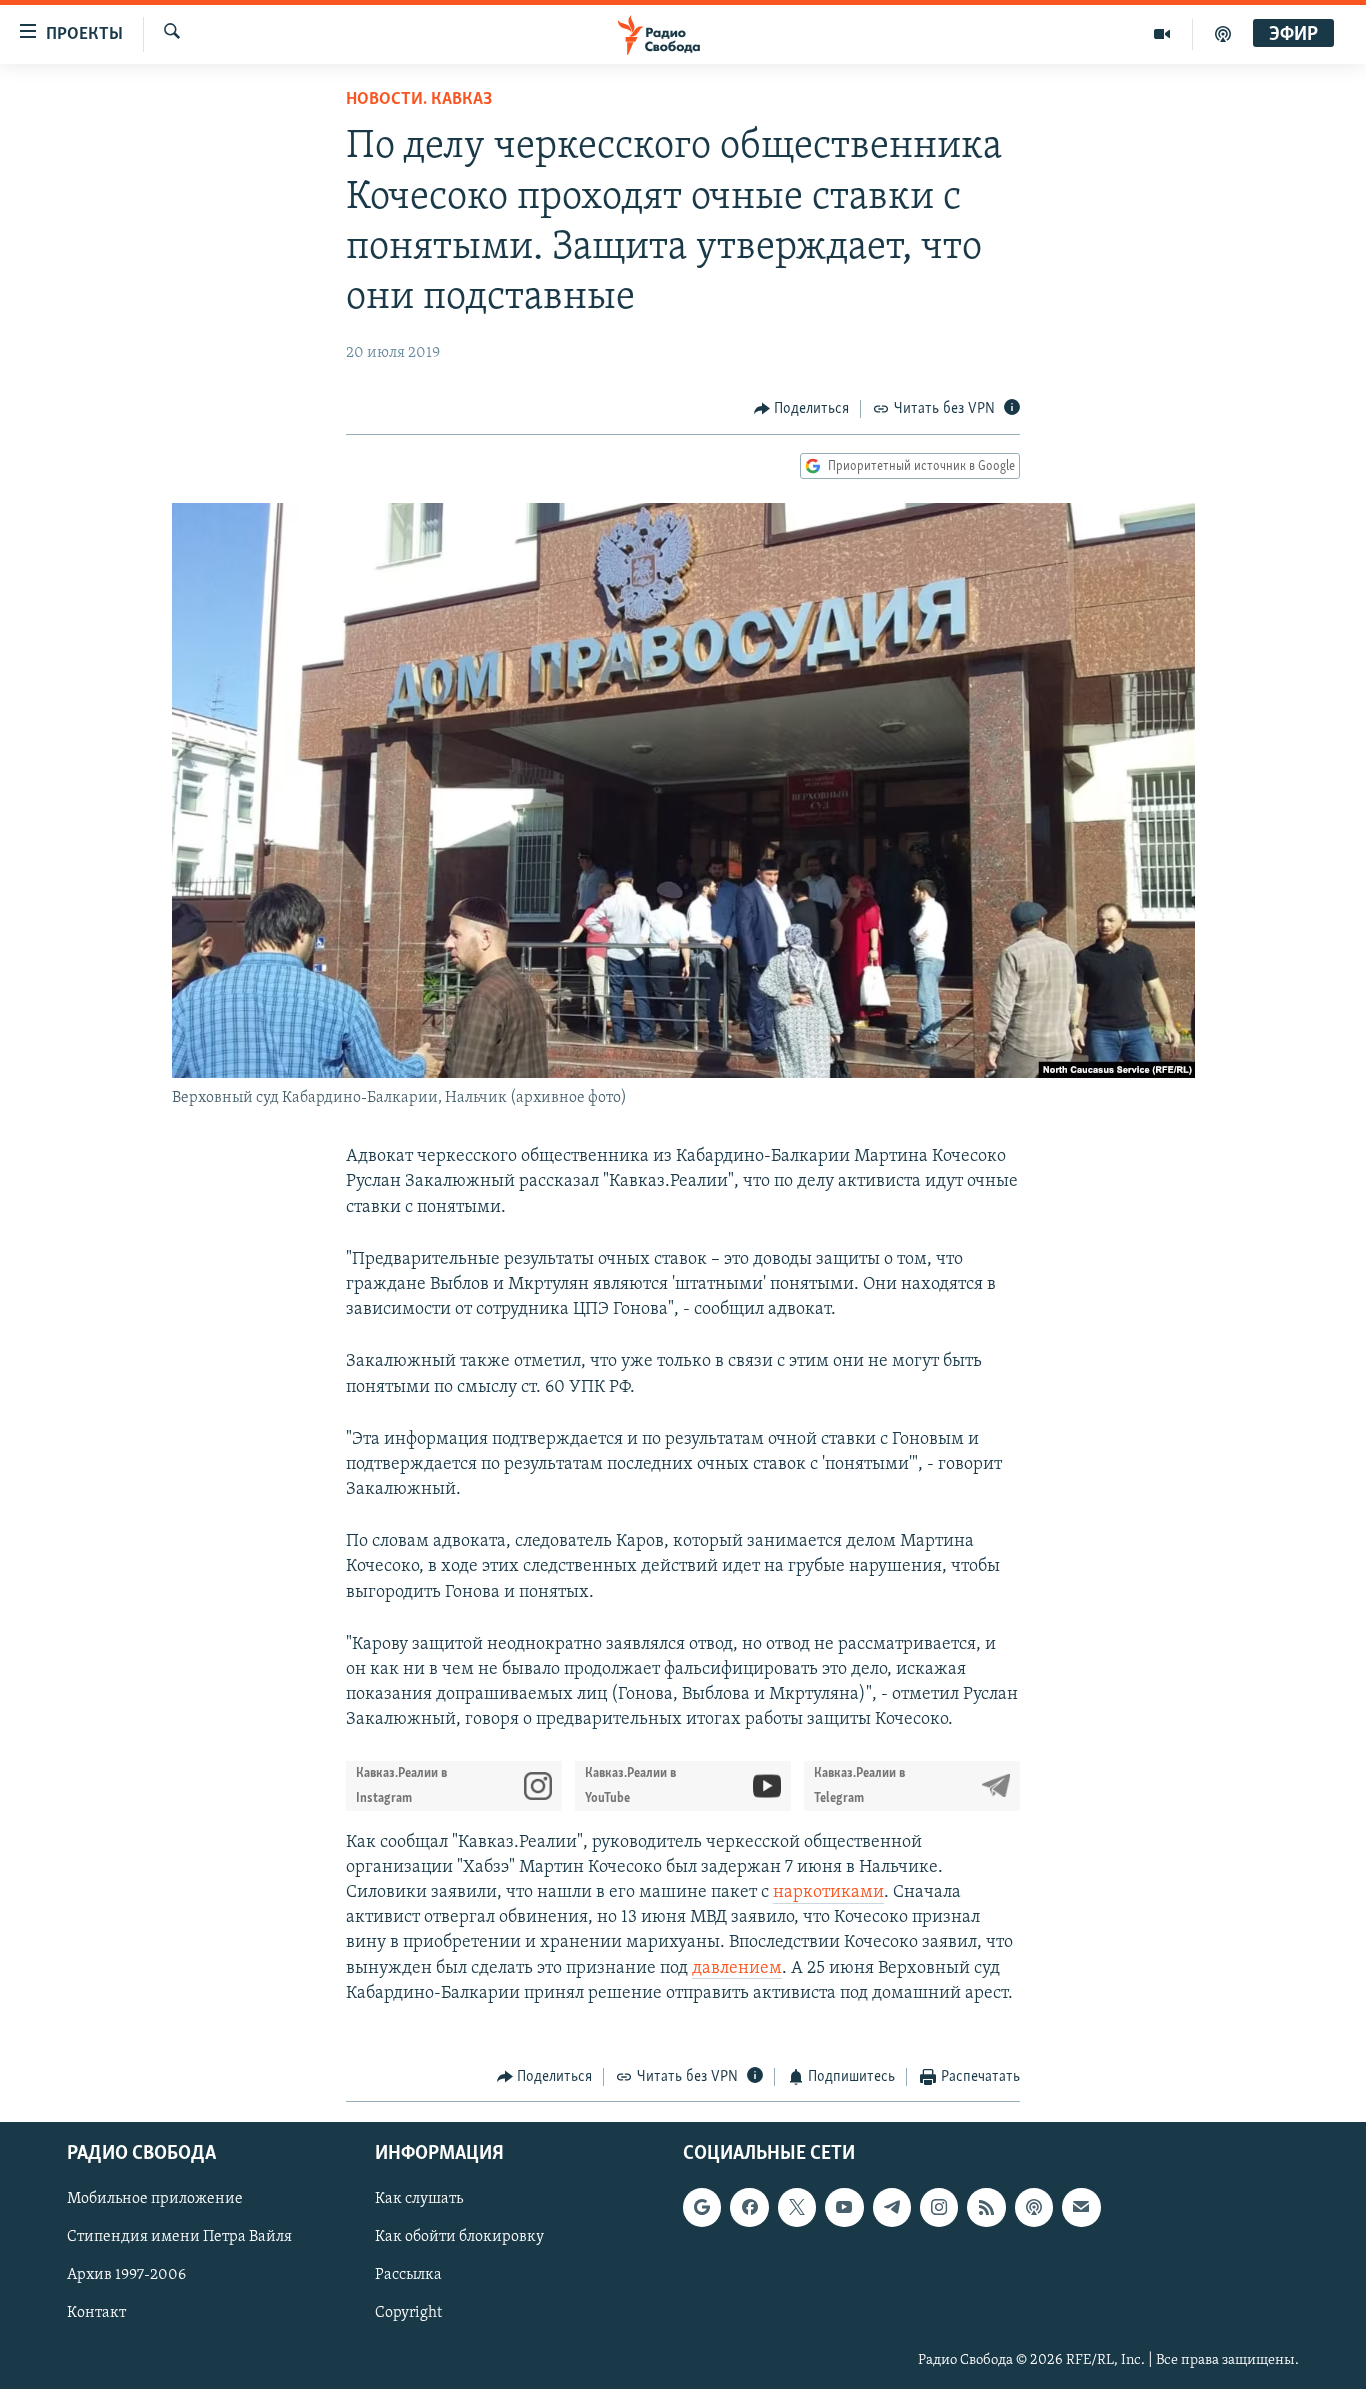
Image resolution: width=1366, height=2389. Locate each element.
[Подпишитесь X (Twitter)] (797, 2208)
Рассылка (408, 2276)
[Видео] (1162, 34)
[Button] (802, 409)
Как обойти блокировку (459, 2238)
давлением (737, 1969)
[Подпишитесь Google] (702, 2208)
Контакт (96, 2314)
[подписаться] (1081, 2208)
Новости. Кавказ (419, 100)
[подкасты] (1223, 34)
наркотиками (828, 1893)
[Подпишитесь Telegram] (892, 2208)
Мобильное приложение (155, 2200)
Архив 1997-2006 (126, 2276)
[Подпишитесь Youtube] (844, 2208)
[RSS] (986, 2208)
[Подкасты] (1034, 2208)
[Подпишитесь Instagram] (939, 2208)
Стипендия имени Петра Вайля (179, 2238)
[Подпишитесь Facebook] (749, 2208)
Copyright (408, 2314)
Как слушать (419, 2200)
